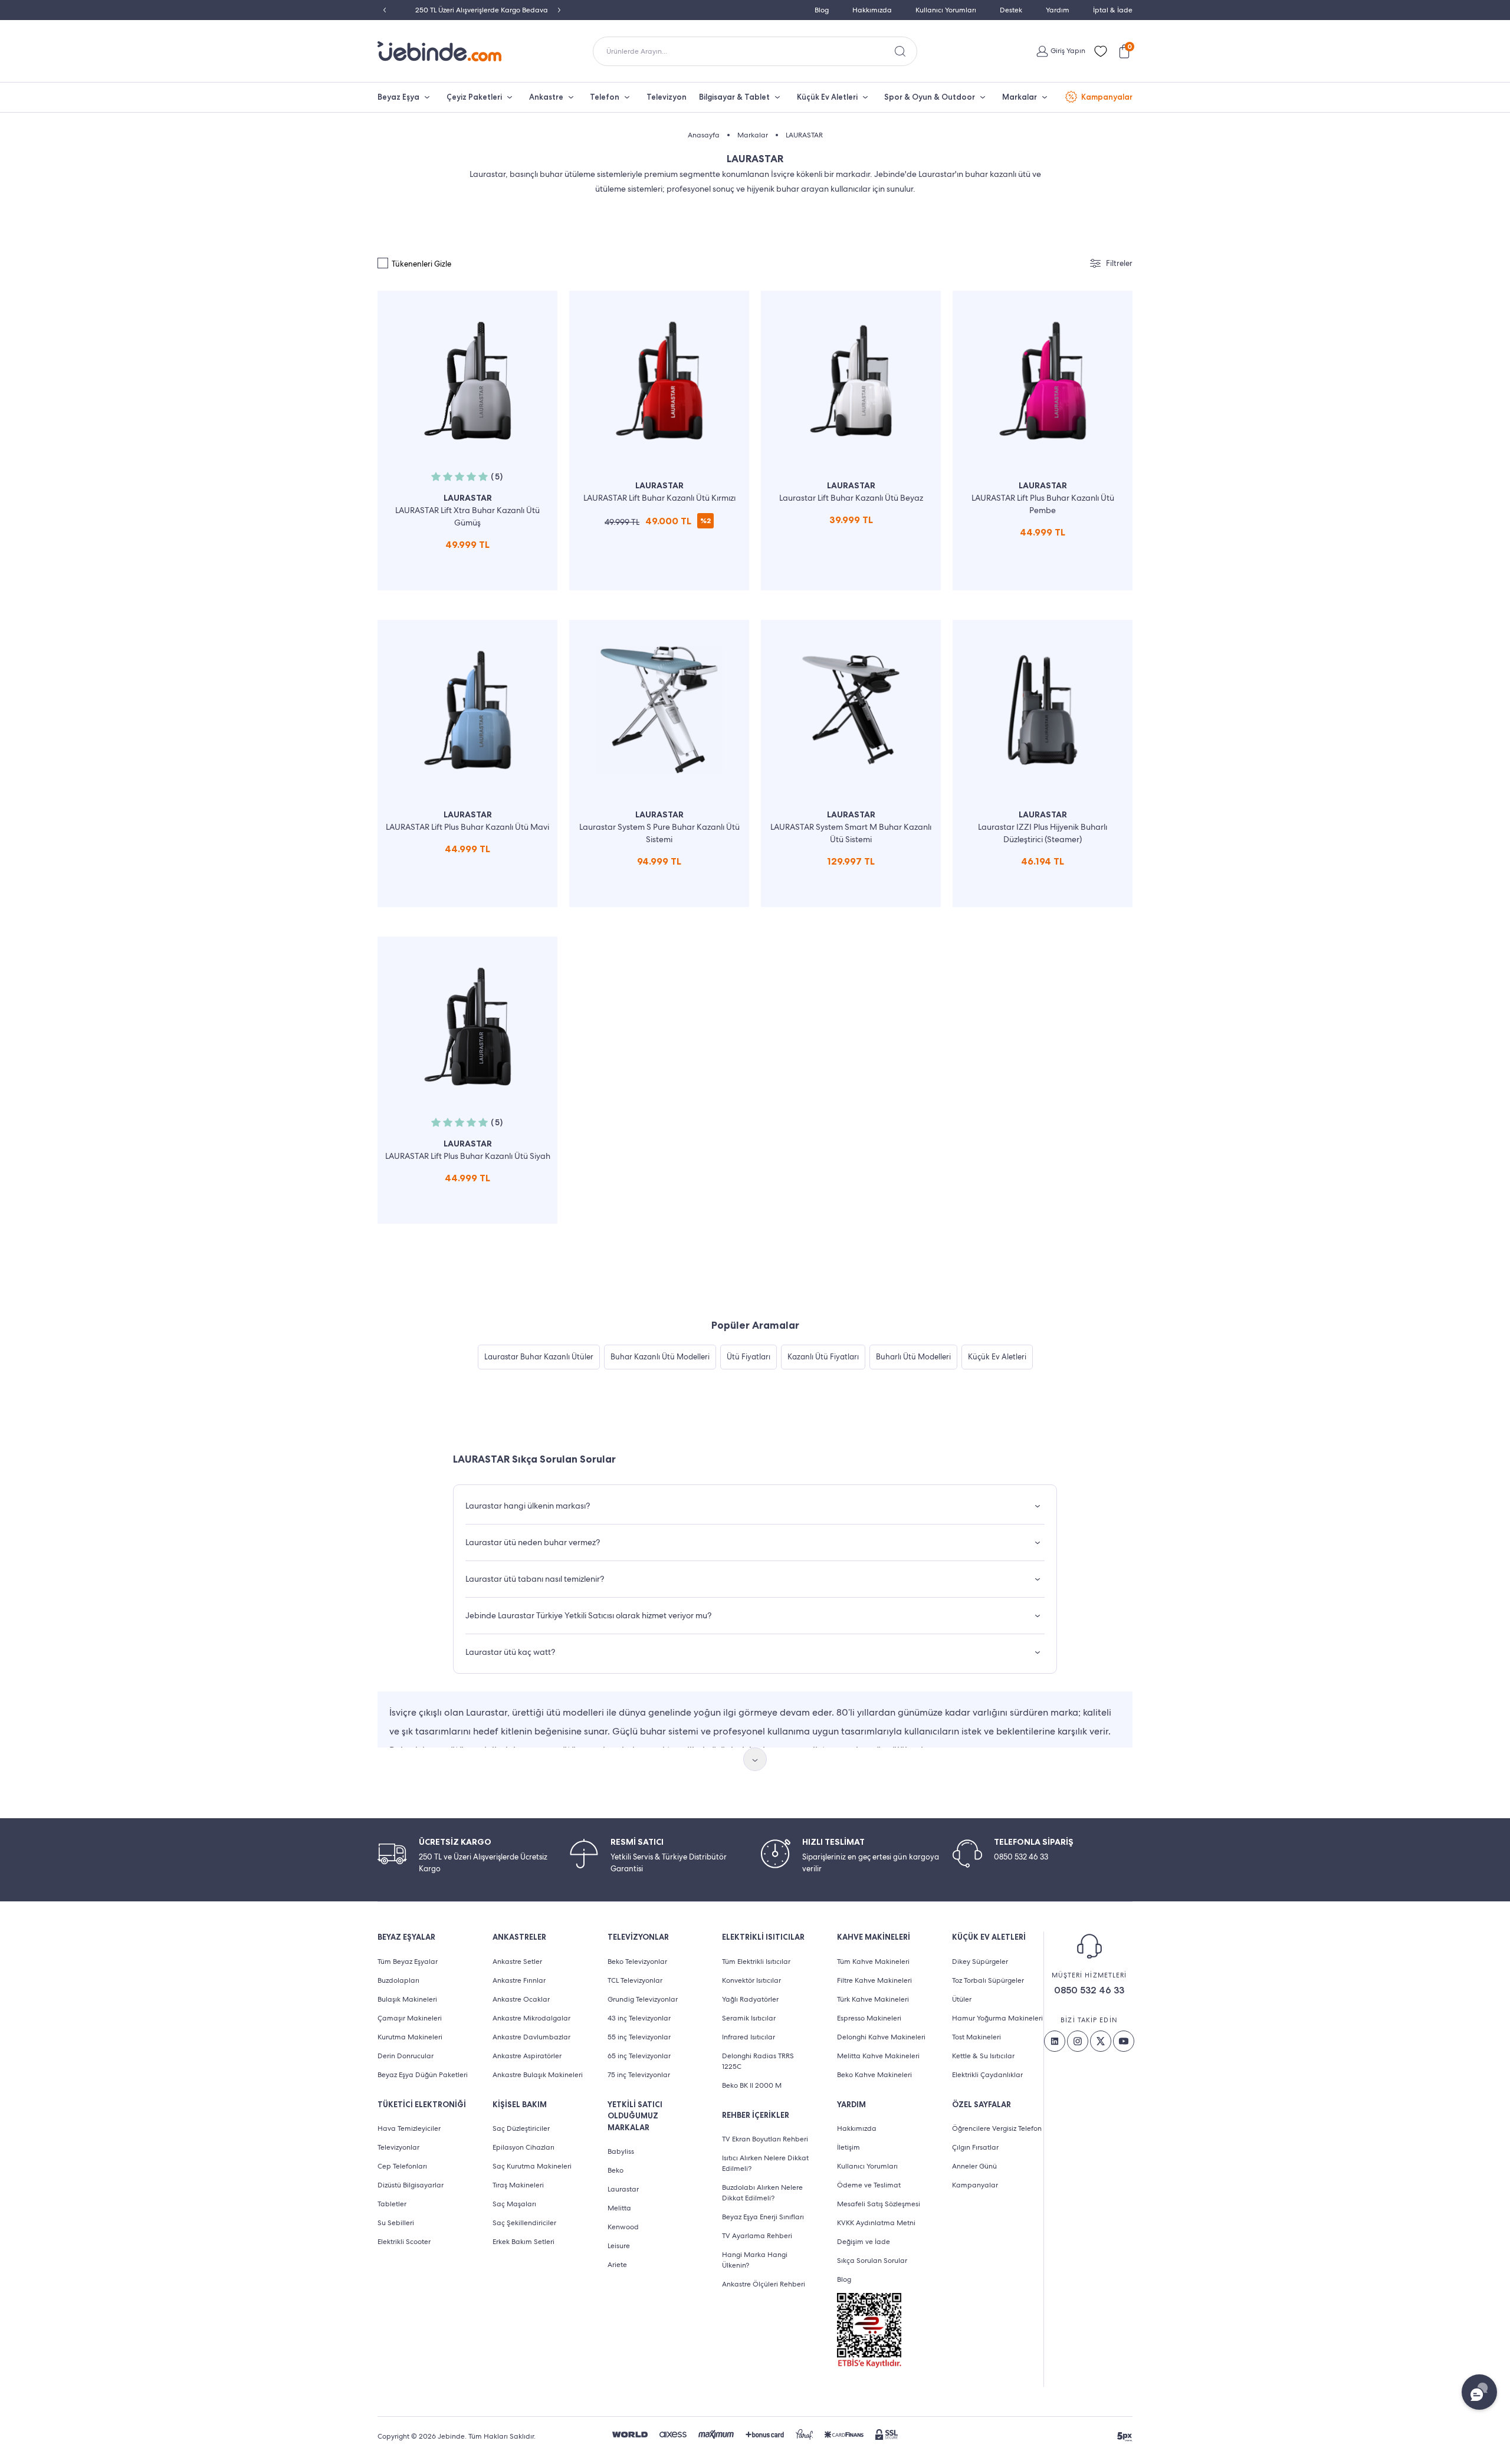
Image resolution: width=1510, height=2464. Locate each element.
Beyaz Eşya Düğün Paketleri (423, 2075)
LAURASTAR (804, 135)
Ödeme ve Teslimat (869, 2185)
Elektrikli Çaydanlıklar (987, 2075)
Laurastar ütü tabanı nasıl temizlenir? (535, 1579)
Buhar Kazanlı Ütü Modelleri (660, 1357)
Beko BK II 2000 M (752, 2085)
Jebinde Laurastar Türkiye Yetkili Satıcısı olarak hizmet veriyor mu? (588, 1615)
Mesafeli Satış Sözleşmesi (879, 2204)
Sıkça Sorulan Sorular (872, 2261)
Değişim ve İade (864, 2242)
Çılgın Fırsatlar (975, 2147)
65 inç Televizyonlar (639, 2056)
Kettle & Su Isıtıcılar (983, 2056)
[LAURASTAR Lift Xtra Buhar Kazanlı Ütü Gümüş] (467, 441)
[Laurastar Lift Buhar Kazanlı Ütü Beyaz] (851, 441)
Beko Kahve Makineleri (874, 2075)
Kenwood (623, 2227)
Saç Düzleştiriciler (521, 2128)
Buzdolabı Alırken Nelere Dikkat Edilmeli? (762, 2193)
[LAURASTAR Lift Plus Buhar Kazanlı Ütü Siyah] (467, 1080)
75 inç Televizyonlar (639, 2075)
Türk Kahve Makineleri (873, 1999)
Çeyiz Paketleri (474, 97)
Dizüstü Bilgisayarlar (411, 2185)
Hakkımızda (872, 10)
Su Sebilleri (396, 2223)
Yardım (1058, 10)
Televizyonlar (398, 2147)
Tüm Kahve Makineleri (873, 1962)
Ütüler (962, 1999)
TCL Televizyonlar (635, 1980)
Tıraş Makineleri (518, 2185)
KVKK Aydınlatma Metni (876, 2223)
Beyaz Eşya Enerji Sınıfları (763, 2217)
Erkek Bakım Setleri (523, 2242)
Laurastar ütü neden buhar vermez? (533, 1542)
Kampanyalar (1107, 97)
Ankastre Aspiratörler (527, 2056)
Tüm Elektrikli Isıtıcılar (756, 1962)
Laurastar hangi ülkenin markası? (528, 1506)
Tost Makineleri (976, 2037)
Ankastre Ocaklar (521, 1999)
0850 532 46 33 (1089, 1990)
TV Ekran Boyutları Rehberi (765, 2139)
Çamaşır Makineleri (410, 2018)
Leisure (619, 2246)
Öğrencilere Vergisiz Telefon (997, 2128)
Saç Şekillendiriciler (524, 2223)
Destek (1011, 10)
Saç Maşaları (514, 2204)
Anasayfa (704, 135)
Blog (822, 10)
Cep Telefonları (402, 2166)
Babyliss (621, 2151)
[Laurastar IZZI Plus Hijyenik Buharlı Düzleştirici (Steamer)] (1043, 763)
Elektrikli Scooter (404, 2242)
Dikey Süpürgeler (980, 1962)
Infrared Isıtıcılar (749, 2037)
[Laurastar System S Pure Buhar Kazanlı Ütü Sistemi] (659, 763)
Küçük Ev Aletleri (827, 97)
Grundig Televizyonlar (643, 1999)
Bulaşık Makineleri (407, 1999)
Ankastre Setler (517, 1962)
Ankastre (546, 97)
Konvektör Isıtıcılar (751, 1980)
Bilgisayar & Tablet (734, 97)
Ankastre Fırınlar (519, 1980)
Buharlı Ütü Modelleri (913, 1357)
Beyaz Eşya (398, 97)
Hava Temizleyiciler (409, 2128)
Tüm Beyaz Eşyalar (408, 1962)
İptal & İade (1113, 10)
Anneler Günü (974, 2166)
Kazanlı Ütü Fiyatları (823, 1357)
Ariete (617, 2265)
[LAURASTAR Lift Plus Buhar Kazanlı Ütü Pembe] (1043, 441)
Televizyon (667, 97)
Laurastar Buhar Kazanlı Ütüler (539, 1357)
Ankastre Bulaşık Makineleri (538, 2075)
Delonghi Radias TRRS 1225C (758, 2061)
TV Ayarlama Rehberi (757, 2236)
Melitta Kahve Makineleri (878, 2056)
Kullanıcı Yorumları (946, 10)
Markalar (1020, 97)
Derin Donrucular (406, 2056)
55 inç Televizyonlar (639, 2037)
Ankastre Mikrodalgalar (531, 2018)
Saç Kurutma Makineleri (532, 2166)
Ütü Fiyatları (749, 1357)
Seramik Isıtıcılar (749, 2018)
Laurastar (623, 2189)
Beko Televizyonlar (637, 1962)
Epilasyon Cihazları (523, 2147)
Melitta (619, 2208)
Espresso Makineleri (869, 2018)
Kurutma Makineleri (410, 2037)
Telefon (605, 97)
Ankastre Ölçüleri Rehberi (764, 2284)
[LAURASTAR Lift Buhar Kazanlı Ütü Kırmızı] (659, 441)
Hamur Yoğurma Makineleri (997, 2018)
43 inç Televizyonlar (639, 2018)
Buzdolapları (398, 1980)
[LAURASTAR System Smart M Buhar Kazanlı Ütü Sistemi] (851, 763)
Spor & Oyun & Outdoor (930, 97)
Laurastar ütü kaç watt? (510, 1652)
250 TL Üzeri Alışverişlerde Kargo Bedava (472, 10)
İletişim (848, 2147)
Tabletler (392, 2204)
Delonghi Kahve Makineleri (881, 2037)
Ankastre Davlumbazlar (531, 2037)
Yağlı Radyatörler (750, 1999)
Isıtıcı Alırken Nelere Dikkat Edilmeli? (765, 2163)
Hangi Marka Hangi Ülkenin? (755, 2260)
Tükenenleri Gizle (421, 264)
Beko (616, 2170)
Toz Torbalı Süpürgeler (988, 1980)
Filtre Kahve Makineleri (874, 1980)
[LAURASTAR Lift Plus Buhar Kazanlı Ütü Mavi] (467, 763)
